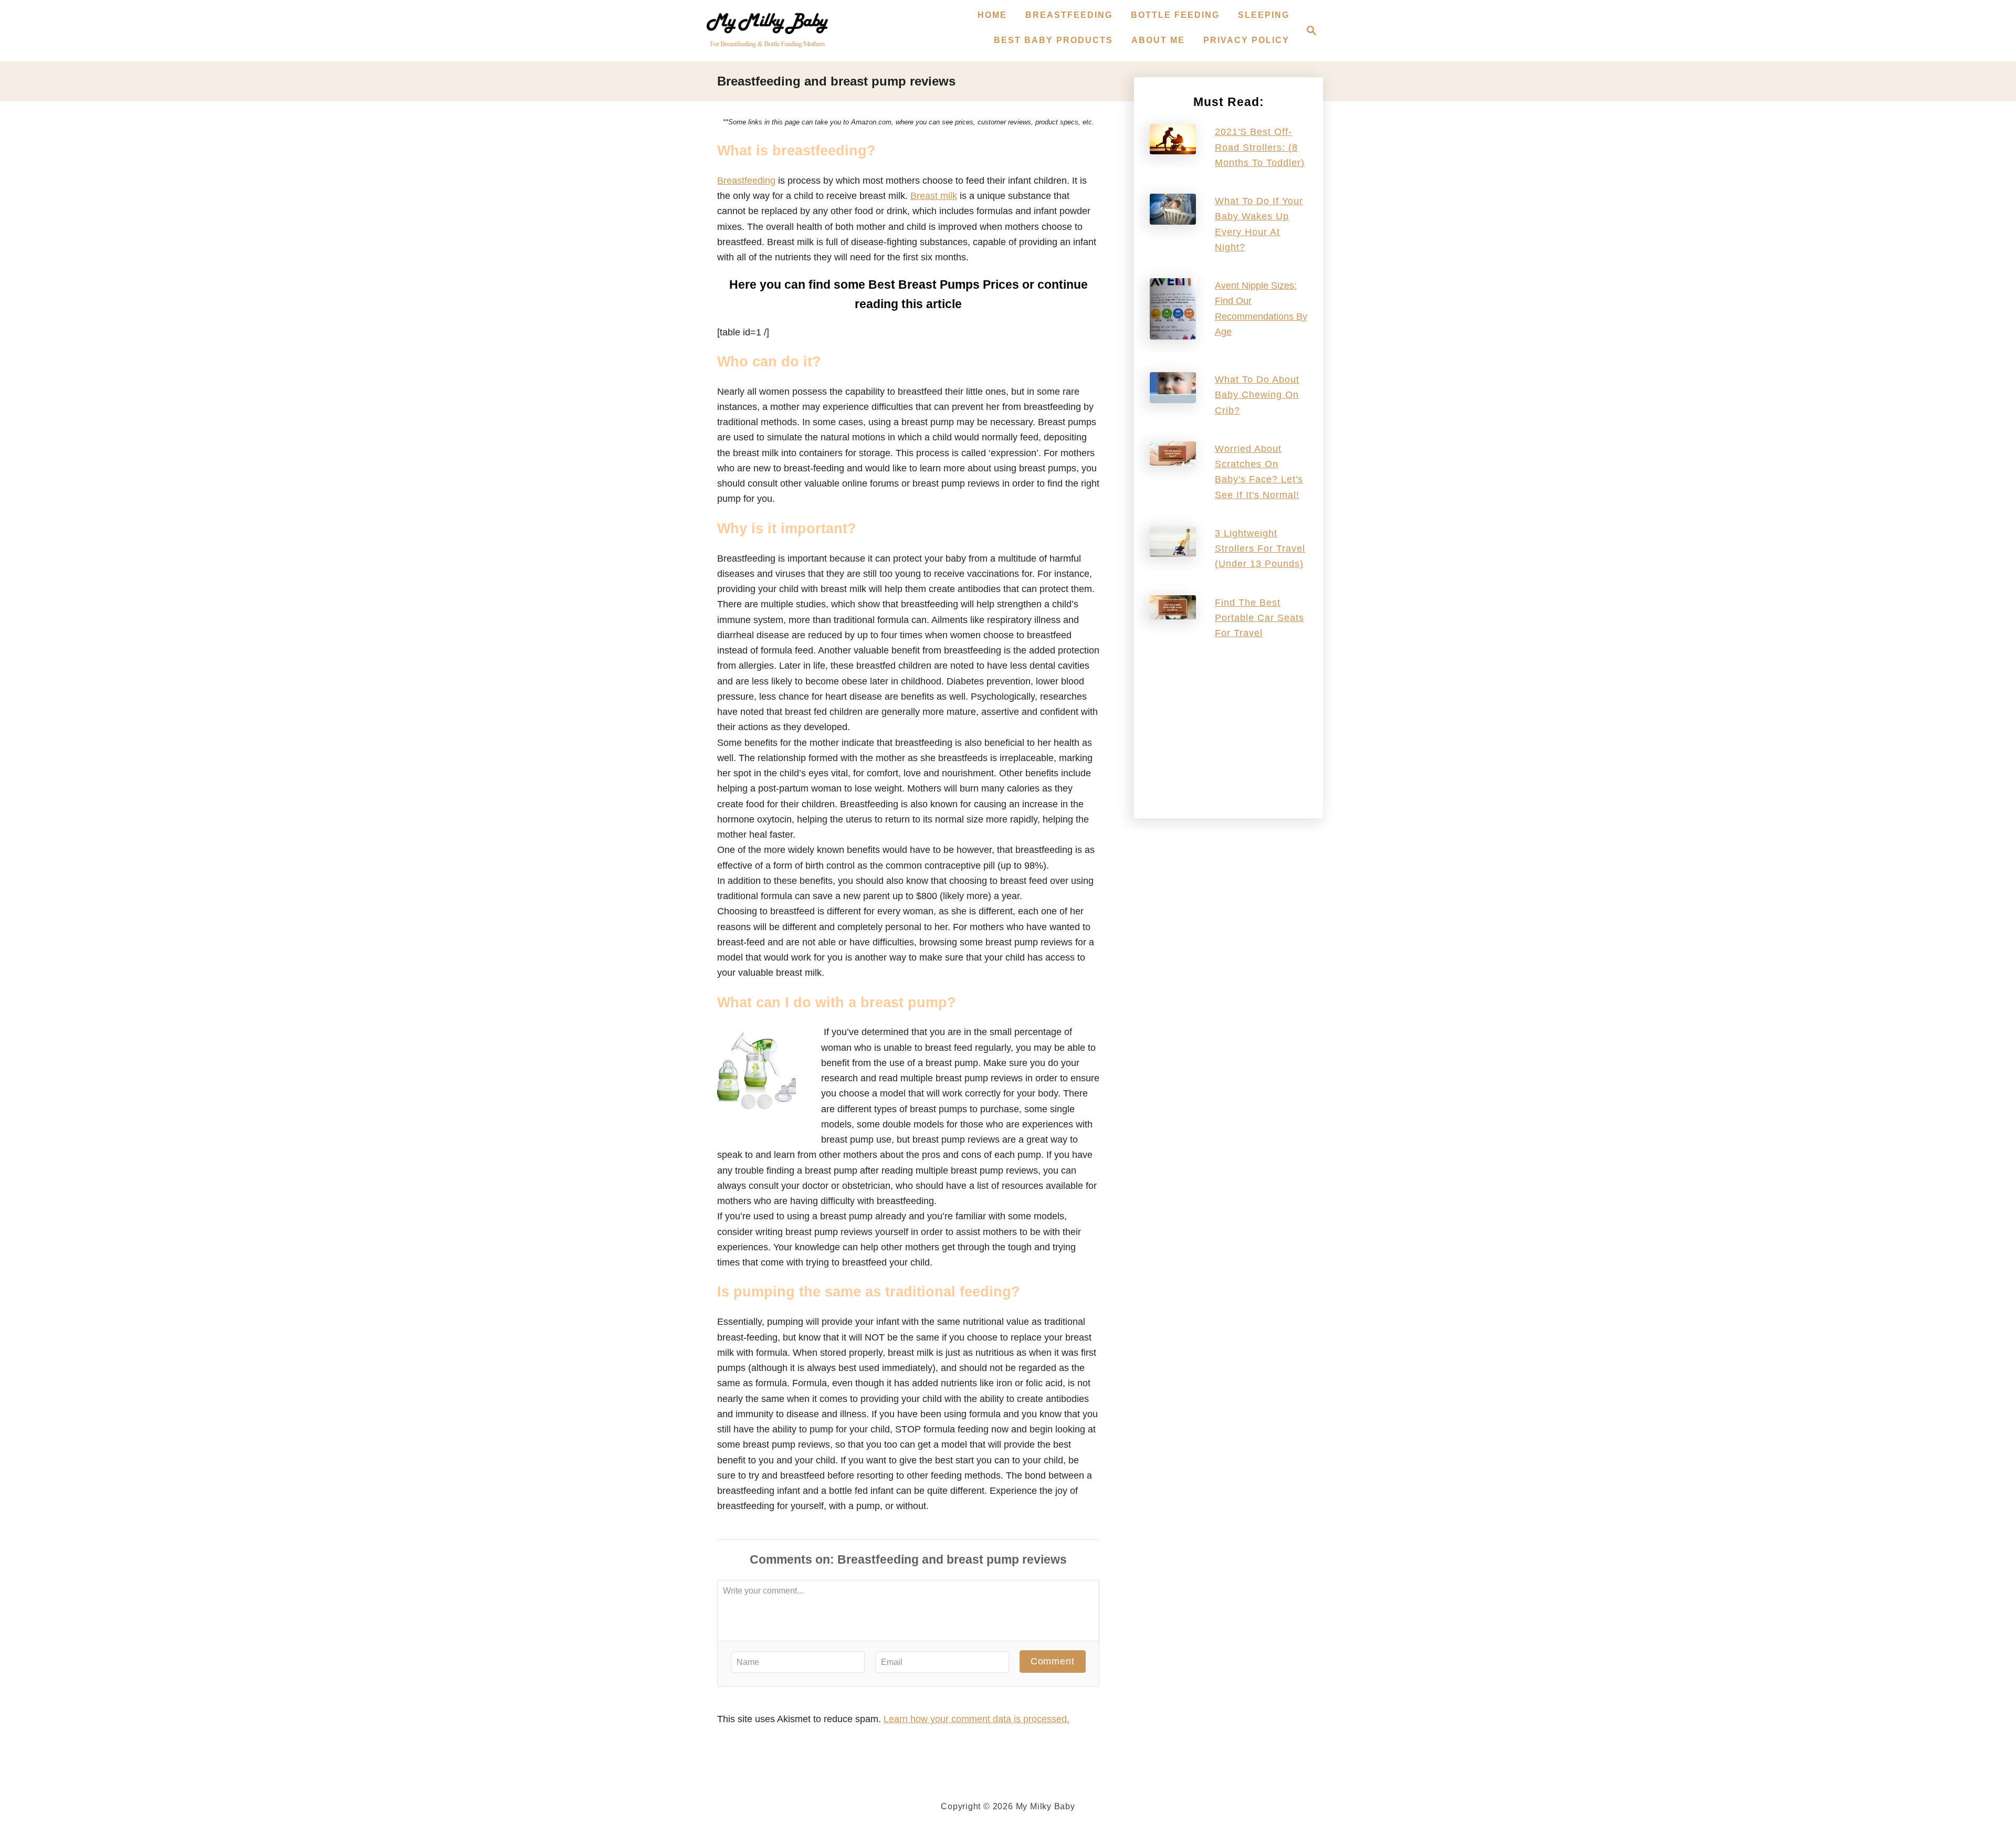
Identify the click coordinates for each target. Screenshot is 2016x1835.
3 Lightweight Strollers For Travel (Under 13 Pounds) (1260, 549)
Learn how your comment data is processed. (976, 1719)
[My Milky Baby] (767, 31)
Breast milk (934, 196)
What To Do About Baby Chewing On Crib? (1257, 395)
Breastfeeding (746, 181)
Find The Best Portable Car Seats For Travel (1259, 618)
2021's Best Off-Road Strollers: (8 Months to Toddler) (1260, 147)
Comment (1053, 1661)
